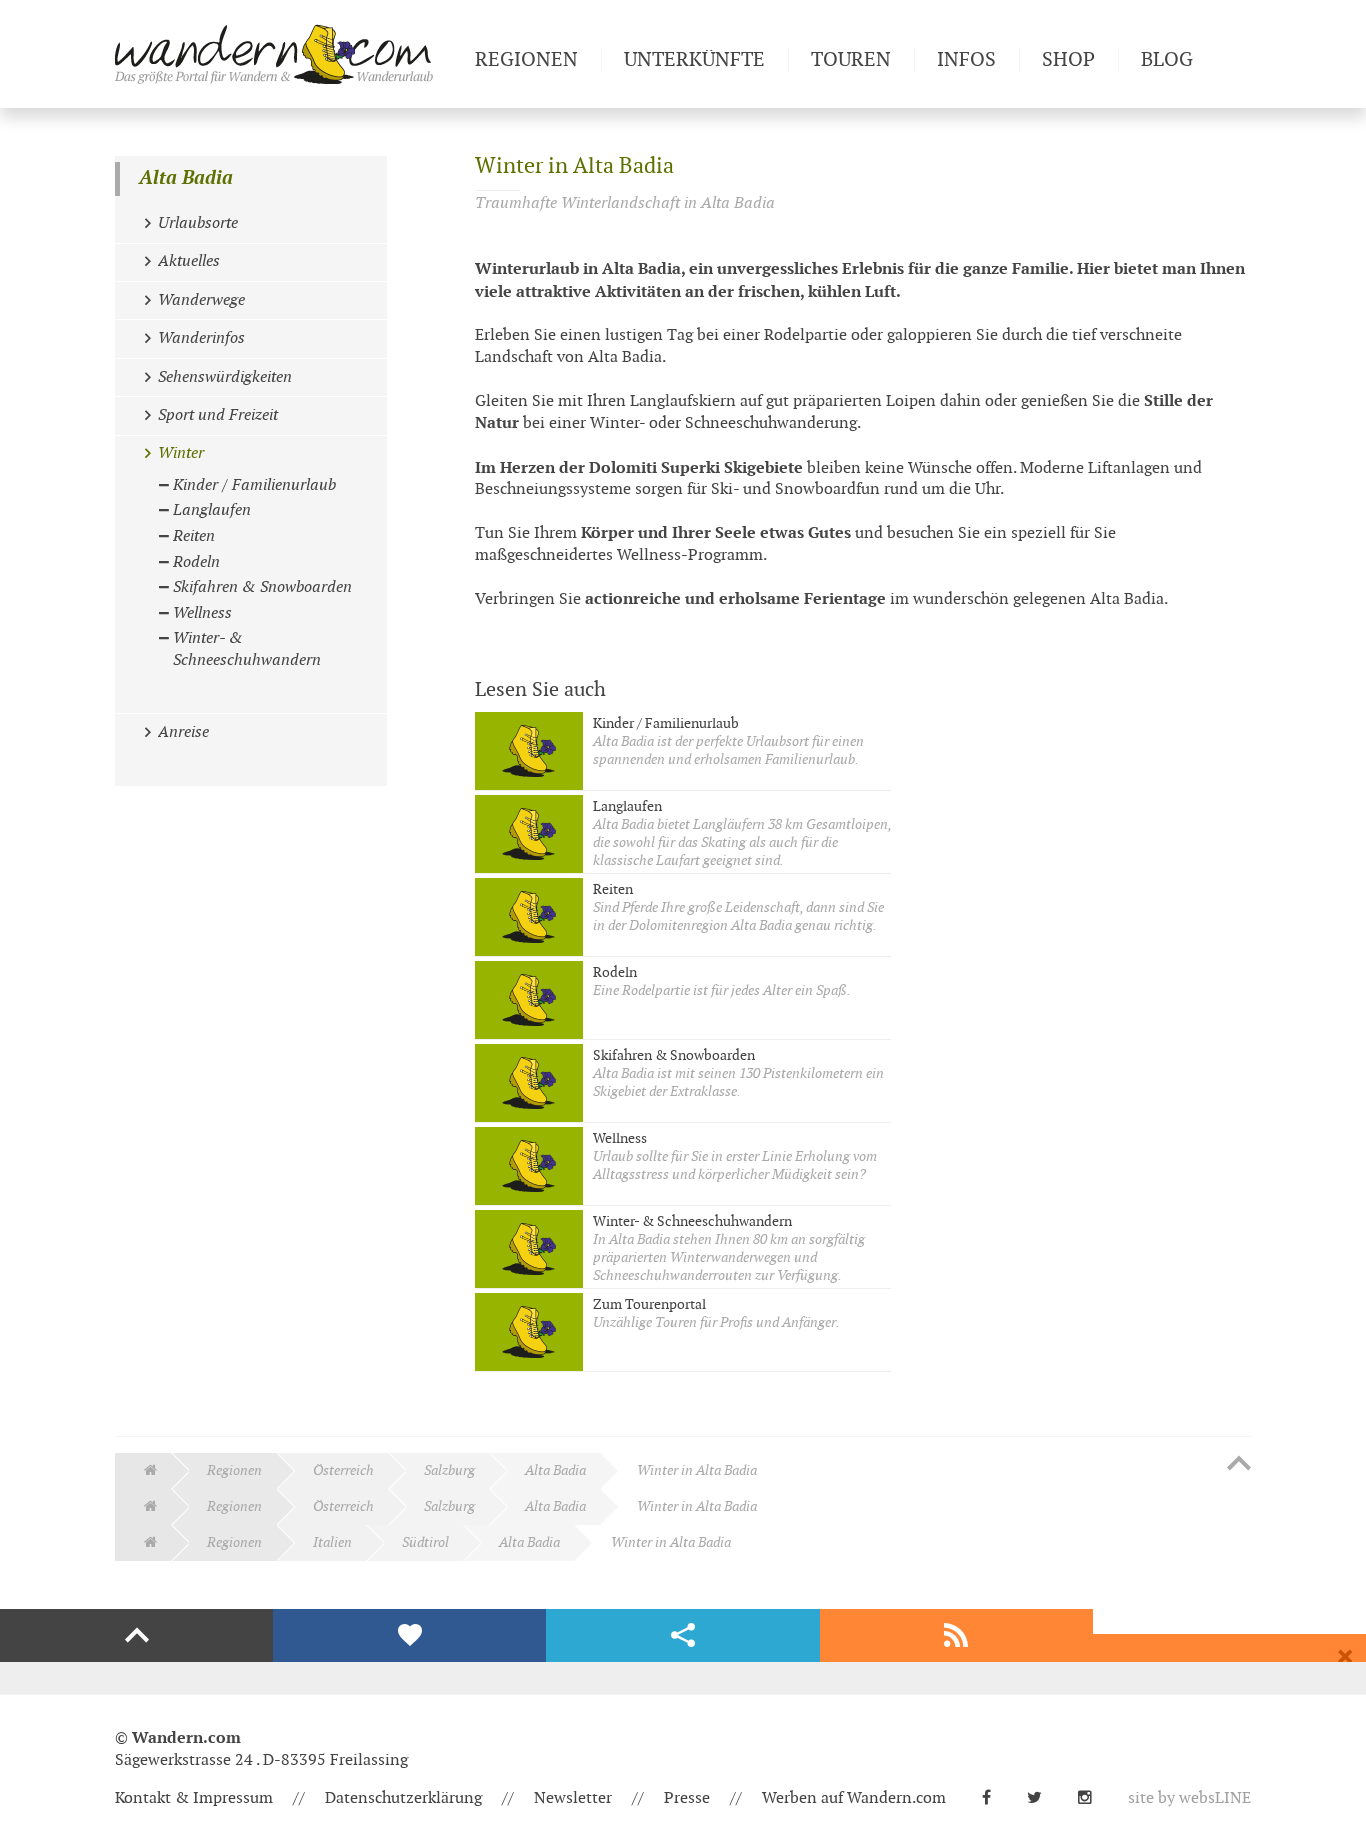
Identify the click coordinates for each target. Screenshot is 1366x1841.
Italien (332, 1542)
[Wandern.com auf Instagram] (1093, 1798)
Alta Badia (186, 178)
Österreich (343, 1470)
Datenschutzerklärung (403, 1798)
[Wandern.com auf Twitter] (1042, 1798)
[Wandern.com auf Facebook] (994, 1798)
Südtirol (425, 1542)
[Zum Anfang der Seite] (1239, 1465)
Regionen (234, 1470)
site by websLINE (1189, 1798)
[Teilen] (682, 1636)
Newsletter (573, 1798)
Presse (687, 1798)
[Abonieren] (956, 1636)
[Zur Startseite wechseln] (287, 54)
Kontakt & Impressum (194, 1798)
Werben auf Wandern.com (854, 1798)
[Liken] (409, 1636)
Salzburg (449, 1470)
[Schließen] (1345, 1657)
